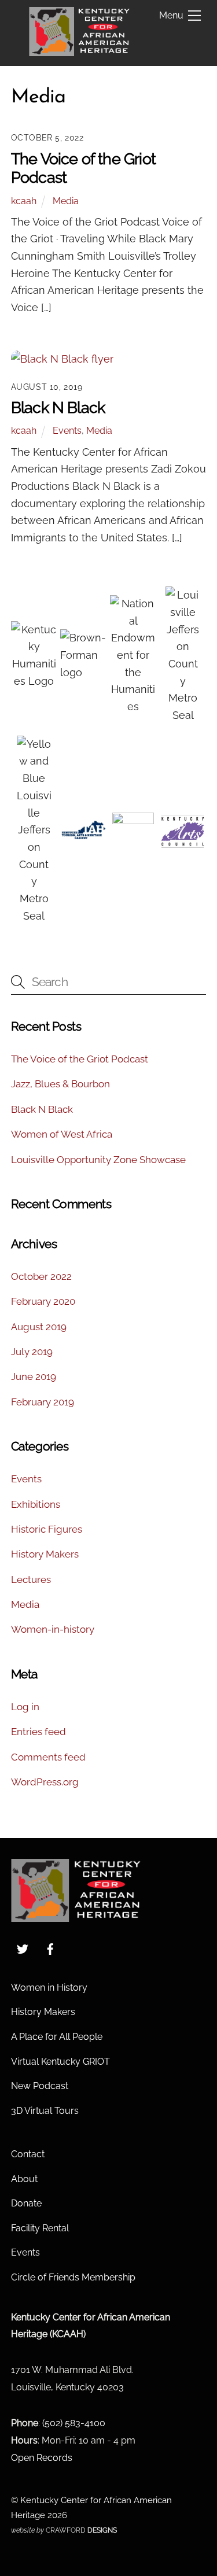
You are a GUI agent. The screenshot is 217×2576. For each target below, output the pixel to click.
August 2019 (39, 1327)
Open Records (42, 2458)
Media (66, 201)
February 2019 (43, 1402)
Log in (25, 1707)
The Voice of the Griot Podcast (80, 1059)
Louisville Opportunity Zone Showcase (98, 1160)
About (24, 2179)
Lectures (31, 1579)
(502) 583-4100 (74, 2423)
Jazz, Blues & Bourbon (60, 1084)
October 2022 (41, 1276)
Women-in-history (53, 1629)
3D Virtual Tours (45, 2111)
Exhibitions (36, 1504)
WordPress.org (45, 1782)
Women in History (49, 1988)
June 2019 (34, 1376)
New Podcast (40, 2086)
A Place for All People (57, 2037)
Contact (28, 2154)
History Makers (45, 1554)
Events (67, 431)
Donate (26, 2203)
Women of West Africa (62, 1134)
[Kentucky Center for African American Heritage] (80, 51)
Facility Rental (40, 2228)
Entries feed (38, 1732)
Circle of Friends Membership (73, 2277)
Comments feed (48, 1757)
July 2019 (32, 1352)
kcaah (24, 201)
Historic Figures (47, 1529)
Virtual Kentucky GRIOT (60, 2062)
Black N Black (58, 407)
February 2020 (43, 1301)
